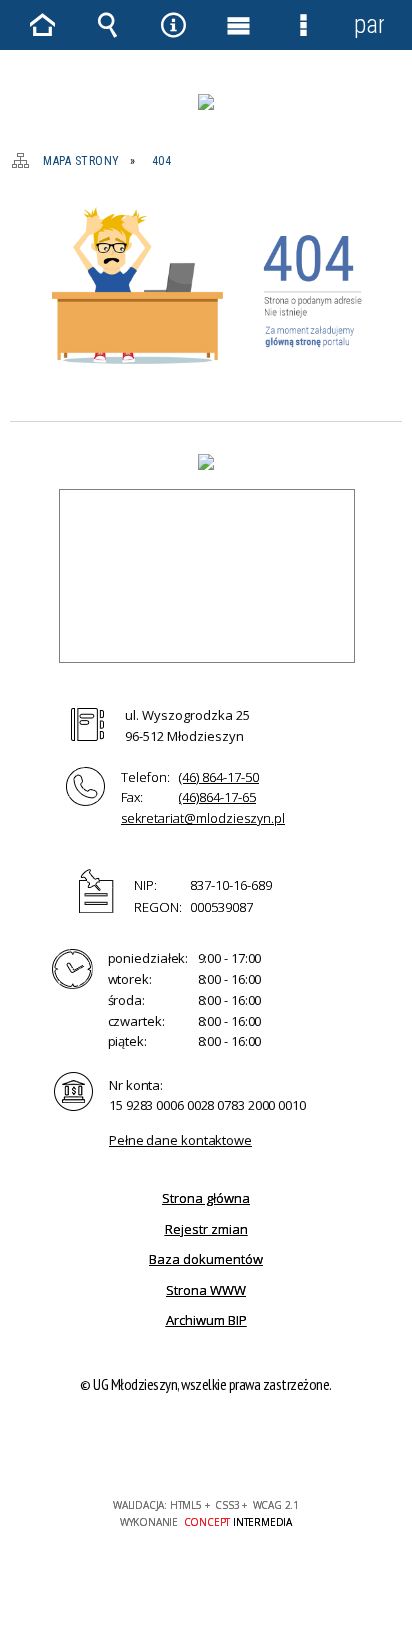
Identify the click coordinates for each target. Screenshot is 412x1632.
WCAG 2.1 (267, 1446)
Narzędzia (173, 25)
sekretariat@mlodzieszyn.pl (203, 818)
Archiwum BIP (206, 1320)
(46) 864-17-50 (219, 777)
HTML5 (174, 1447)
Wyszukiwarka (108, 25)
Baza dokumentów (206, 1259)
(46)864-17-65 (217, 797)
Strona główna (206, 1198)
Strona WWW (206, 1290)
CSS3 (204, 1447)
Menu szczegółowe (304, 25)
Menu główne (239, 25)
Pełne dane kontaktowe (180, 1140)
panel (369, 24)
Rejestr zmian (206, 1229)
